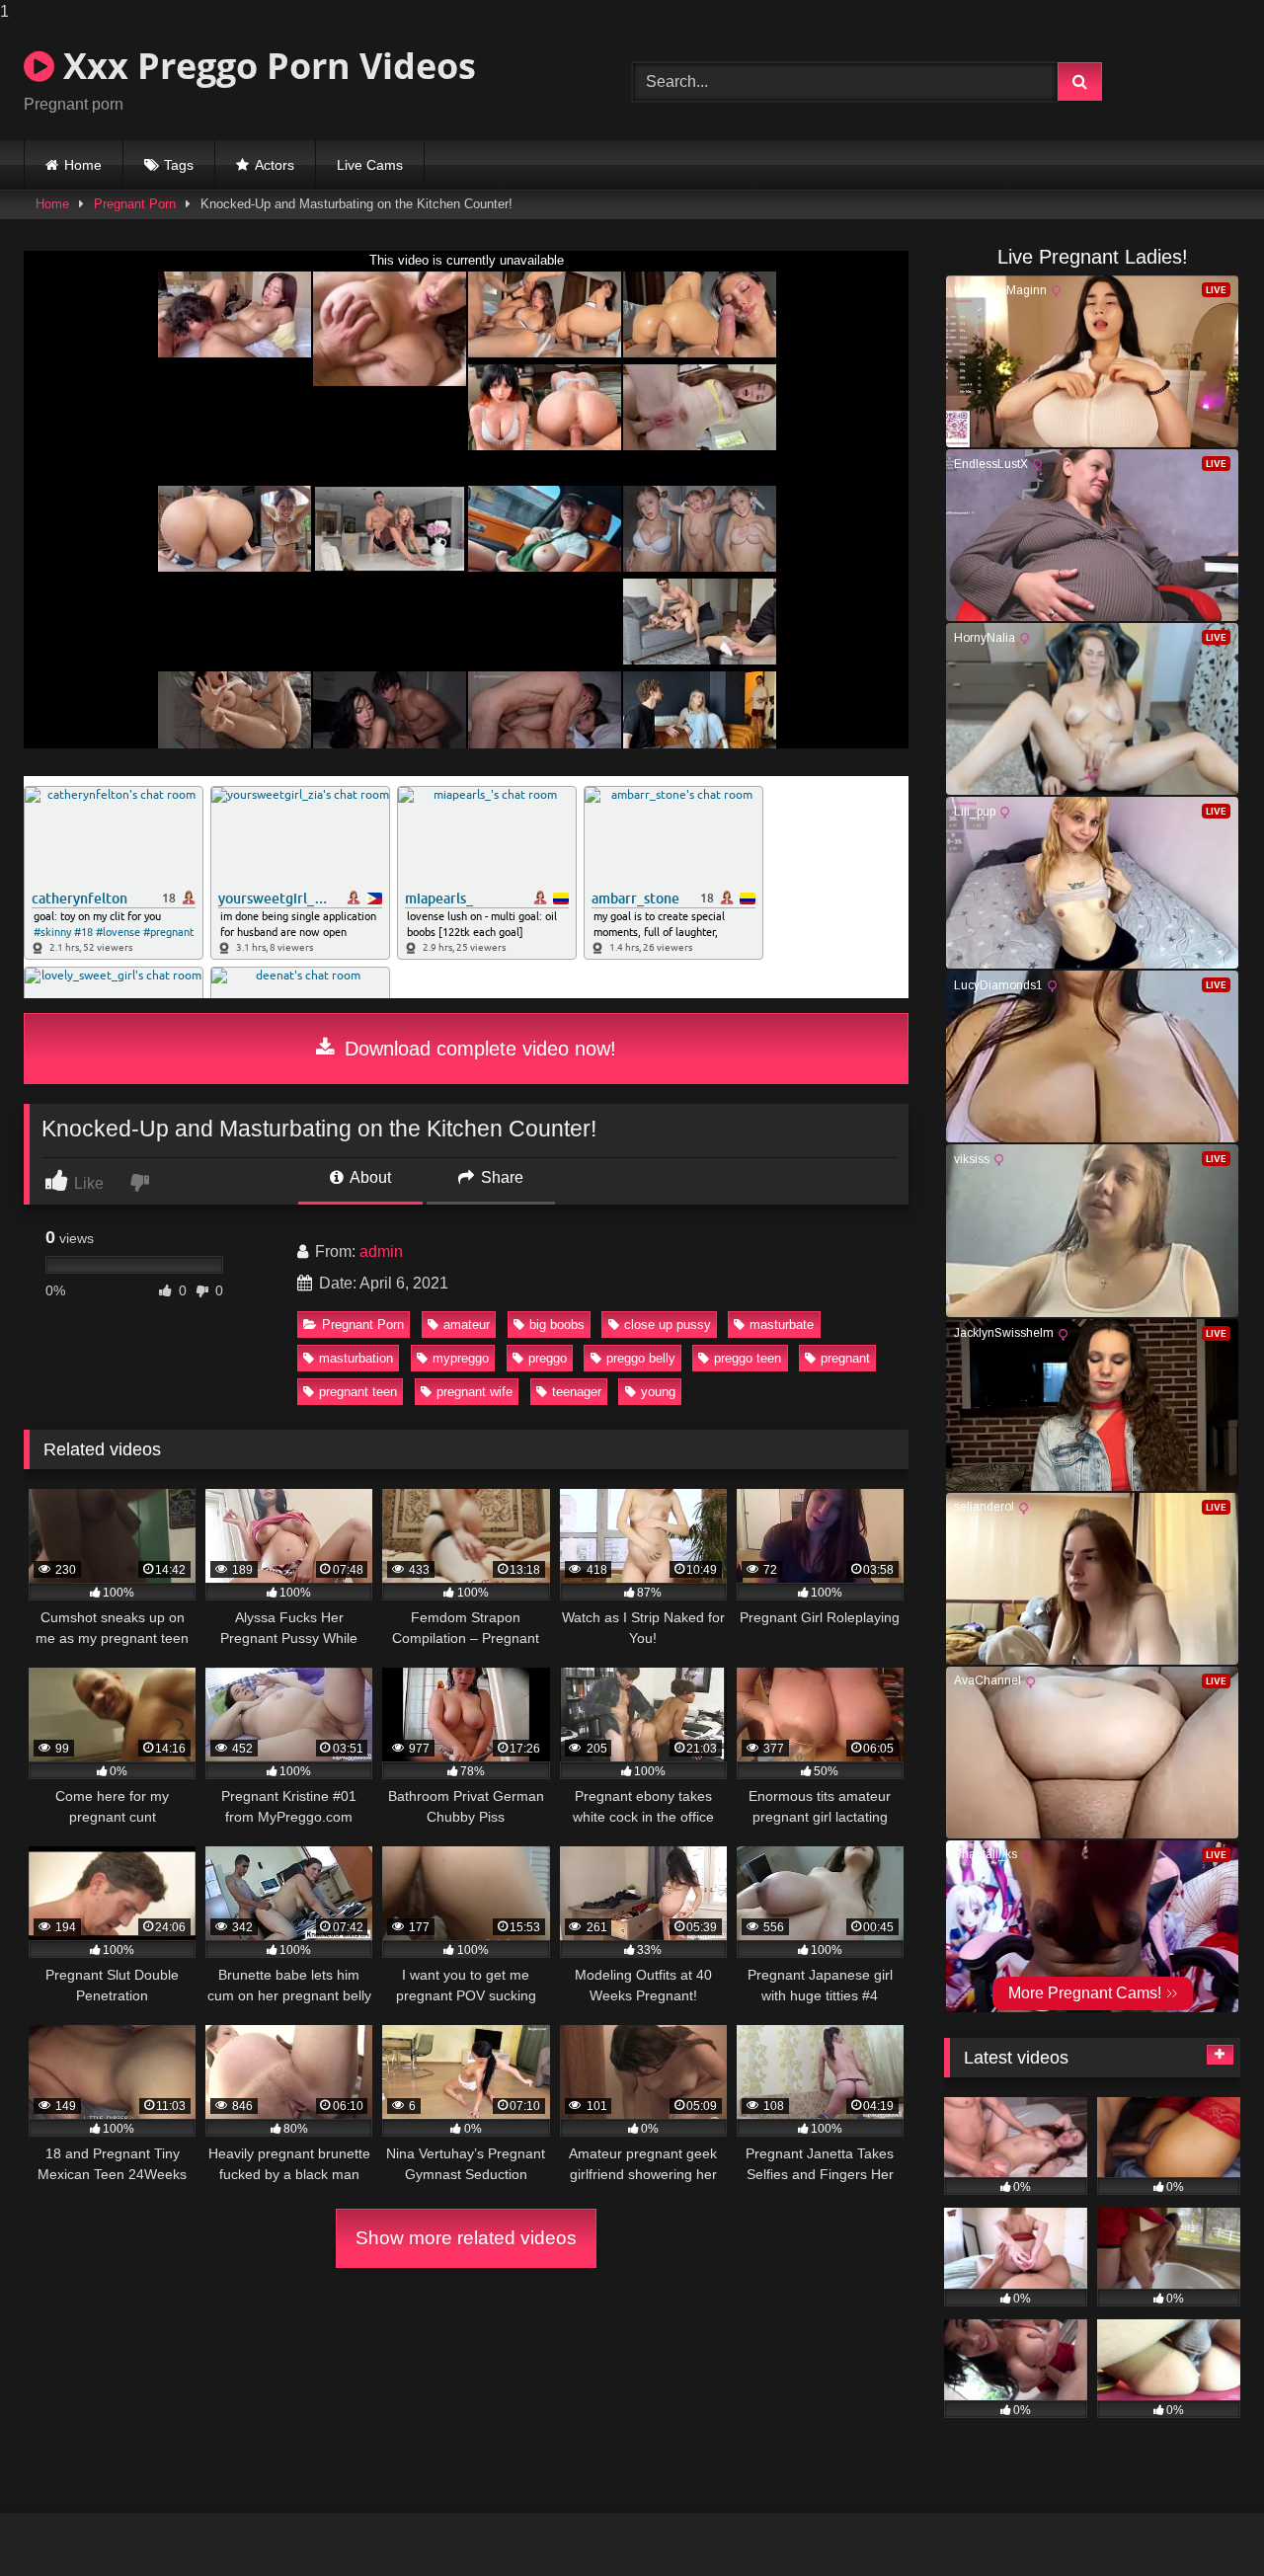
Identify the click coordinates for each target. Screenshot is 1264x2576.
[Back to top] (1203, 2521)
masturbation (356, 1358)
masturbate (782, 1325)
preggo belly (641, 1358)
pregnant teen (358, 1392)
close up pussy (668, 1325)
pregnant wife (474, 1392)
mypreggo (461, 1358)
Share (500, 1177)
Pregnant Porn (135, 204)
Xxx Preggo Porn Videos (265, 66)
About (369, 1177)
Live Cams (370, 165)
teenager (577, 1392)
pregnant (845, 1358)
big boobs (557, 1325)
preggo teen (748, 1358)
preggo (548, 1358)
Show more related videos (466, 2238)
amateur (467, 1325)
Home (83, 165)
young (658, 1392)
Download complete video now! (477, 1049)
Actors (275, 165)
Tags (179, 165)
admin (381, 1251)
